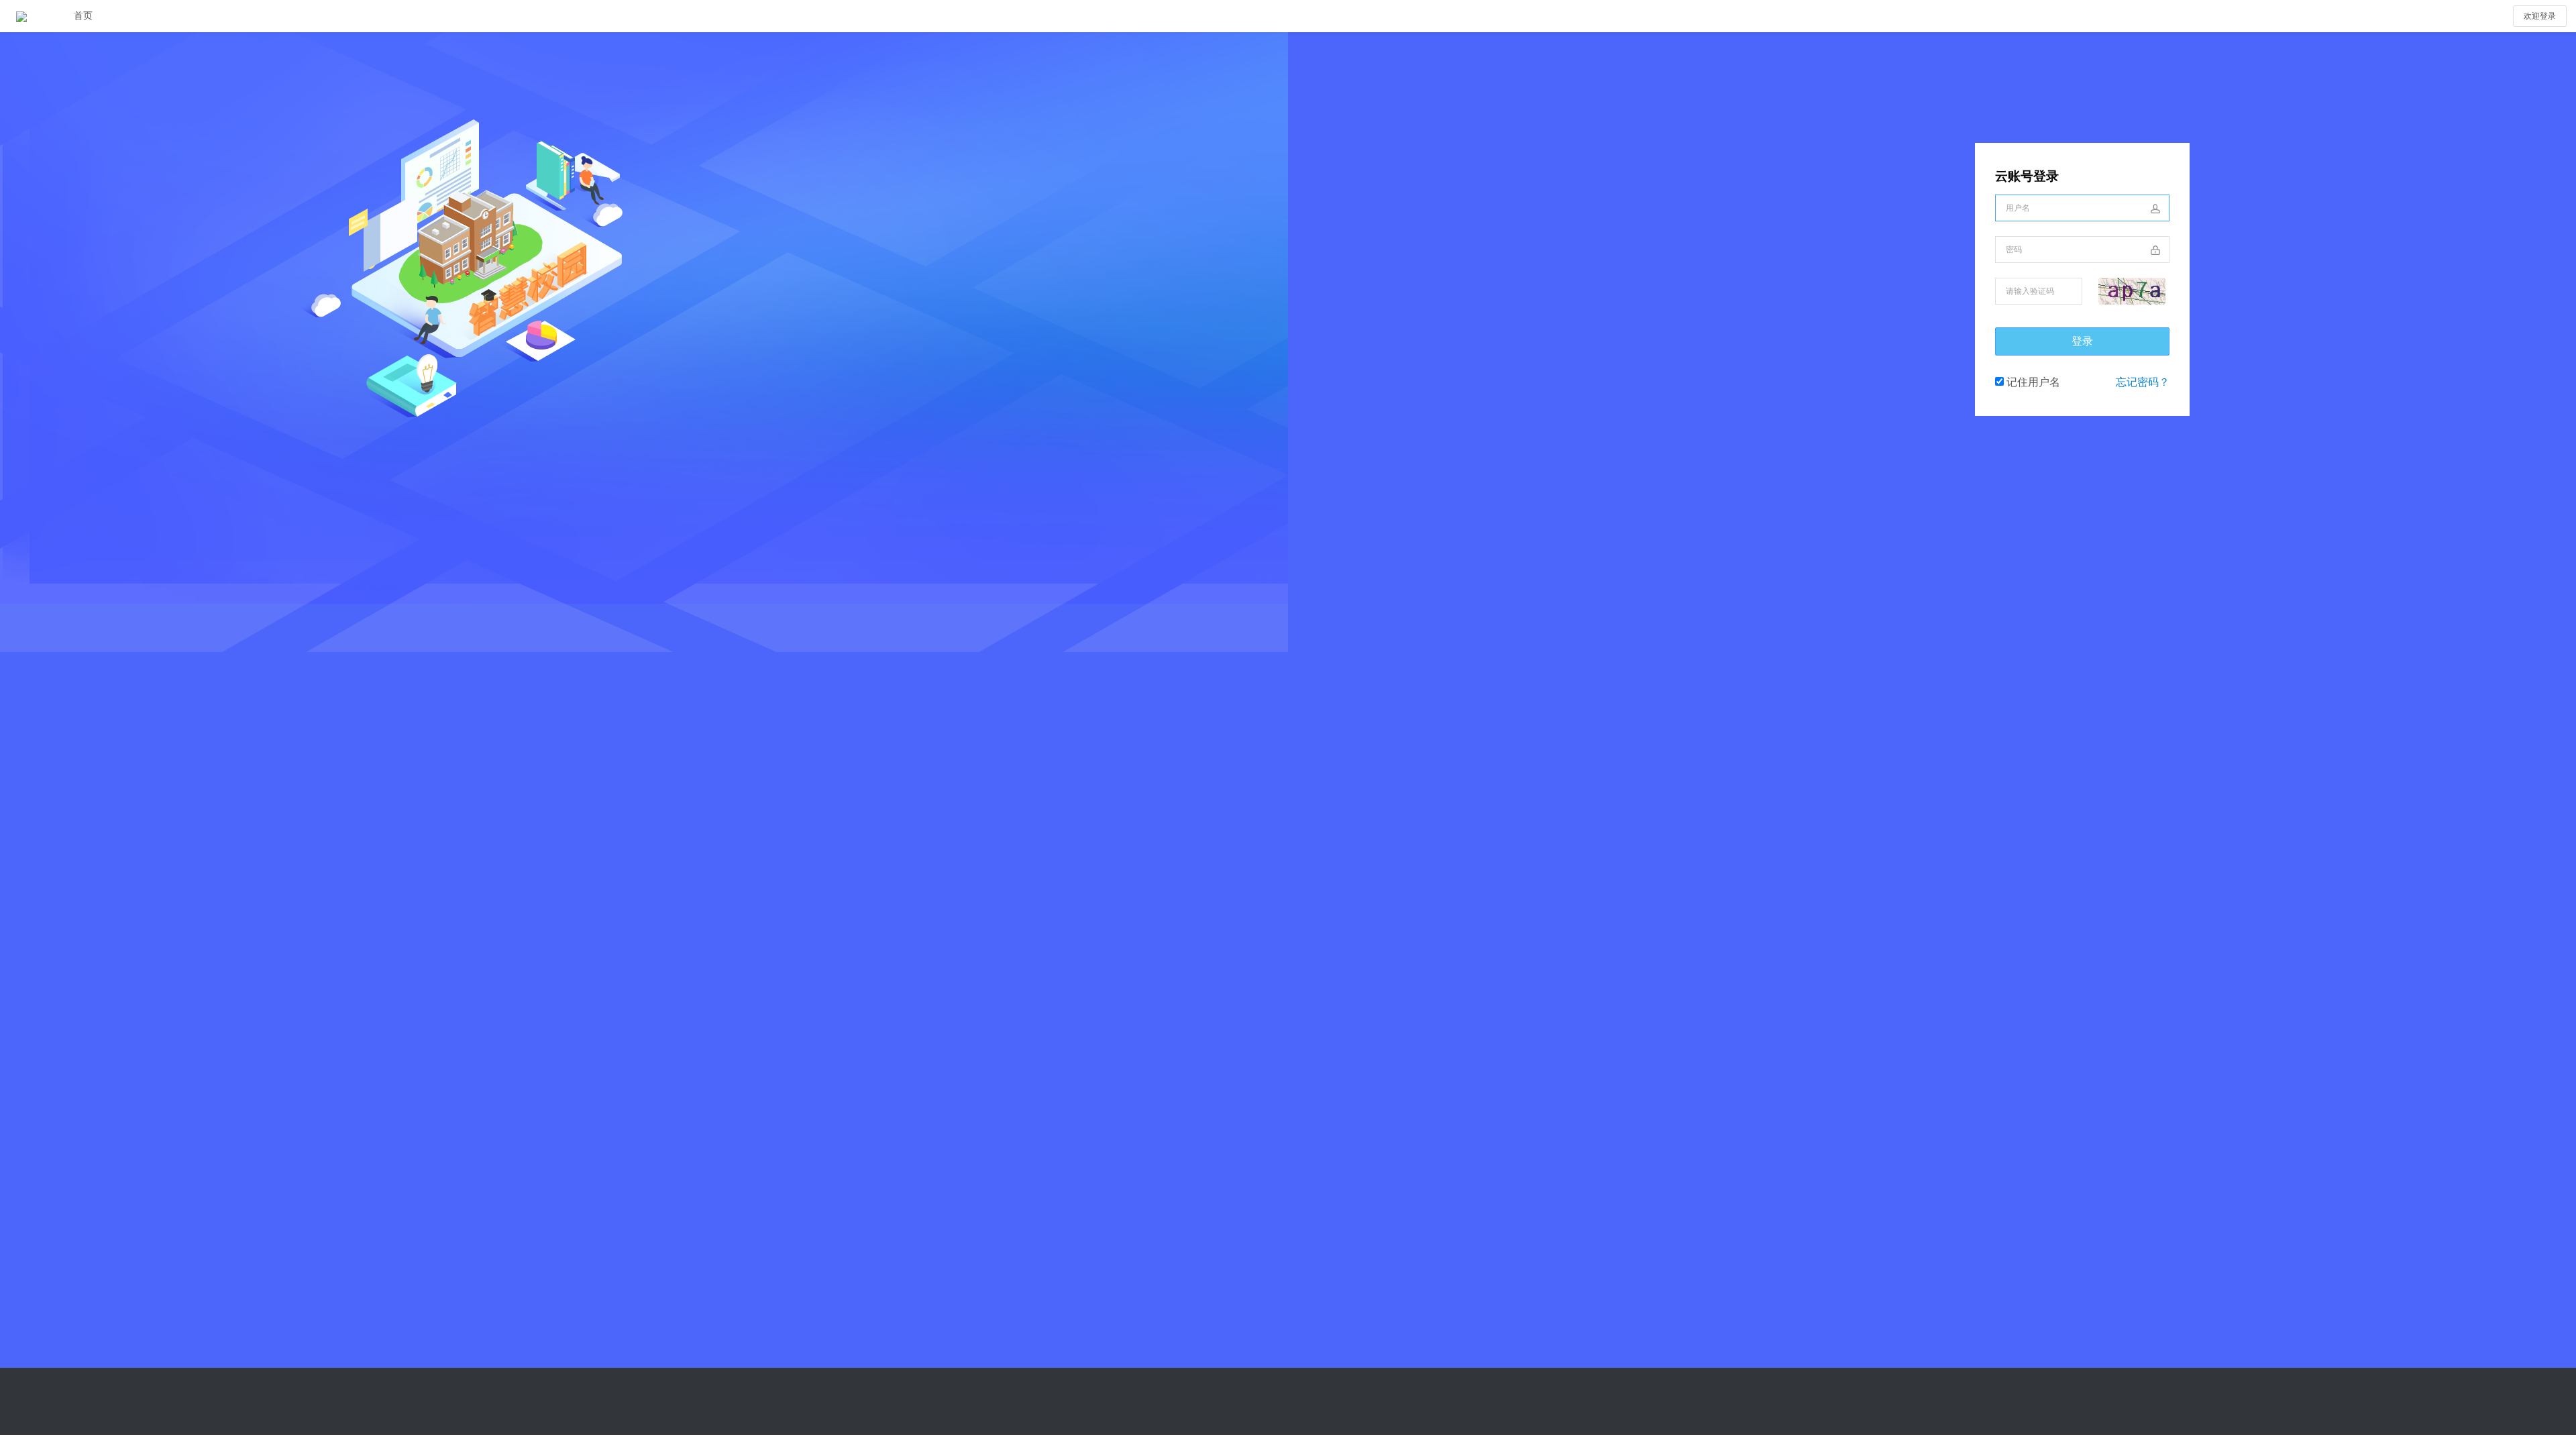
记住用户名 (2032, 382)
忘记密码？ (2143, 382)
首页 (83, 16)
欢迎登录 (2540, 16)
